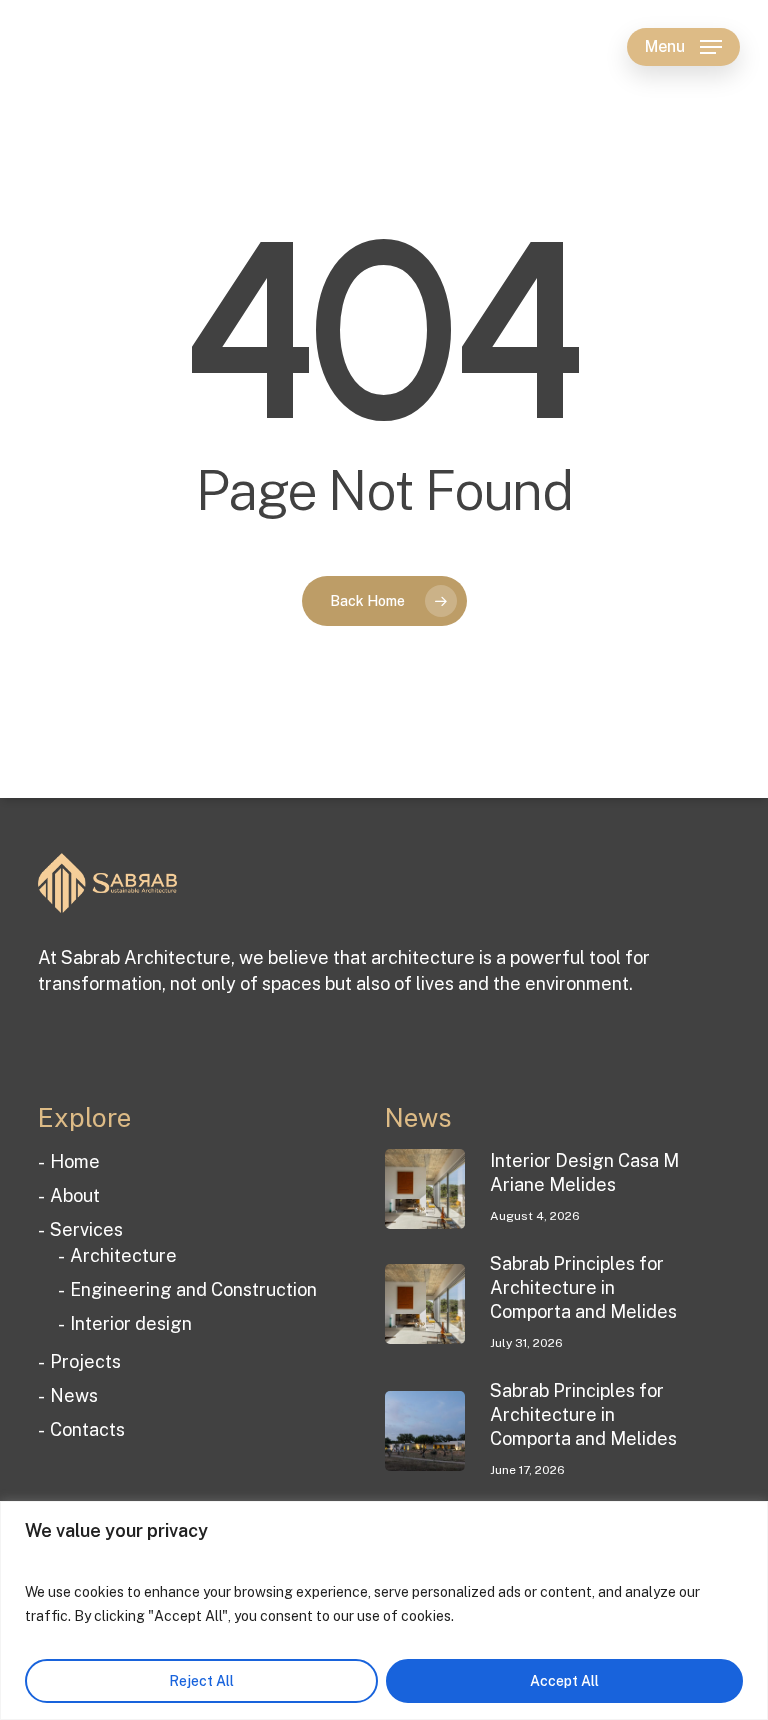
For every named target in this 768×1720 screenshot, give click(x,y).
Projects (85, 1361)
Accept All (564, 1681)
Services (86, 1229)
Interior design (131, 1323)
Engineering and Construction (193, 1289)
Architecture (123, 1255)
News (74, 1395)
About (75, 1195)
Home (75, 1161)
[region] (384, 1610)
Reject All (201, 1681)
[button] (683, 47)
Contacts (87, 1429)
